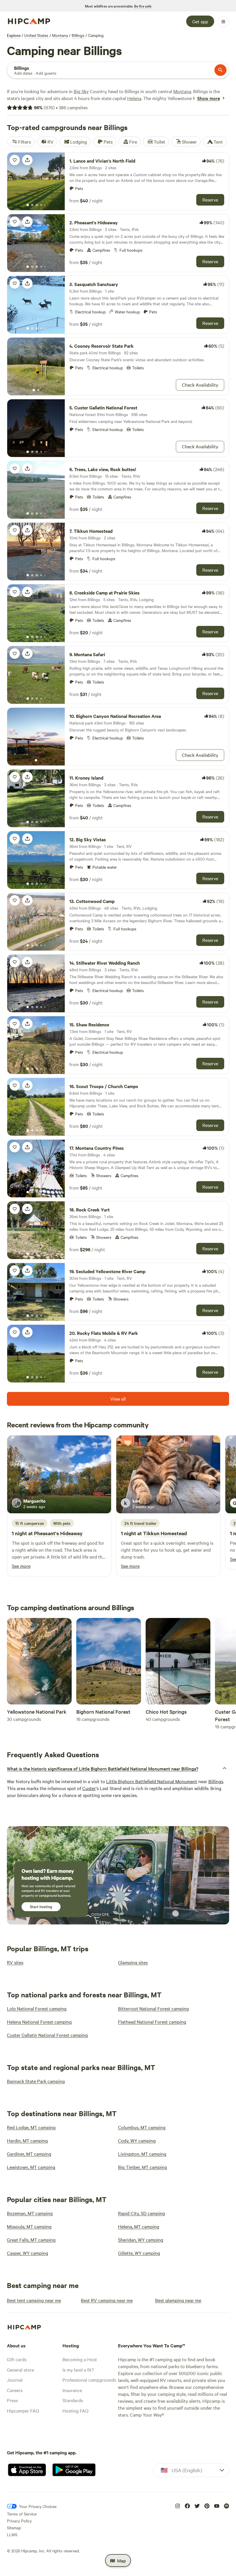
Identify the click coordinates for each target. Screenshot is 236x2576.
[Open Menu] (223, 22)
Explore (14, 35)
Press (12, 2400)
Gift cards (17, 2359)
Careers (15, 2390)
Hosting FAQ (75, 2411)
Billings (78, 35)
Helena (134, 98)
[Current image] (28, 205)
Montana (60, 35)
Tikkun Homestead (165, 1533)
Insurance (72, 2390)
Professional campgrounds (89, 2380)
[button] (118, 1768)
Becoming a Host (80, 2359)
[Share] (27, 160)
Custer (89, 1788)
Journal (15, 2380)
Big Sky (81, 91)
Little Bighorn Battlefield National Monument (152, 1781)
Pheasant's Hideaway (58, 1533)
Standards (73, 2400)
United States (36, 35)
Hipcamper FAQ (23, 2411)
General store (20, 2370)
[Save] (15, 160)
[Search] (220, 70)
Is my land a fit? (78, 2370)
